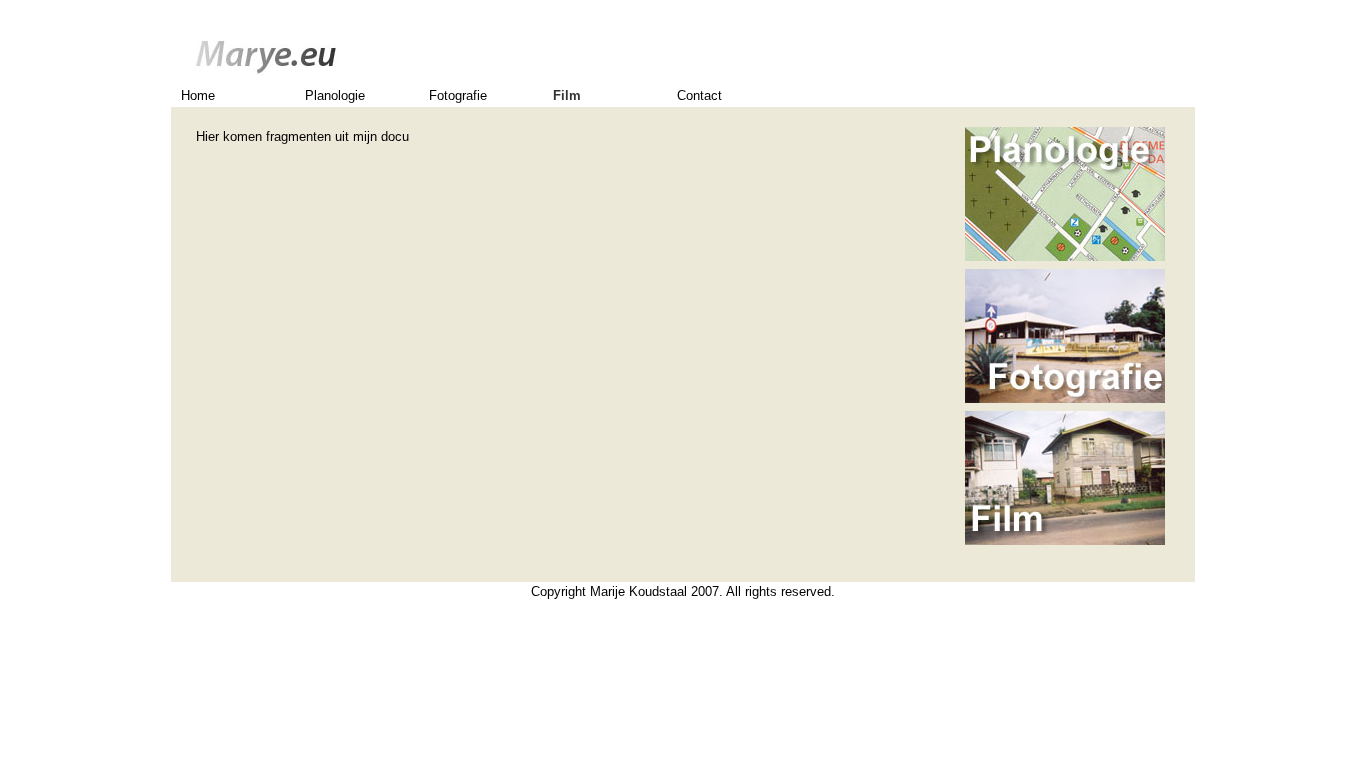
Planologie (335, 95)
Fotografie (458, 95)
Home (198, 95)
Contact (699, 95)
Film (567, 95)
